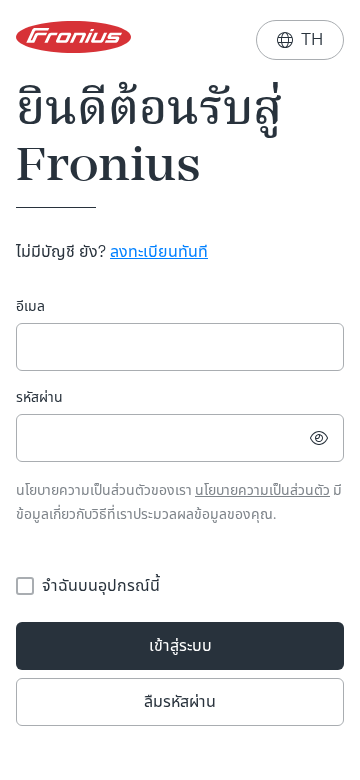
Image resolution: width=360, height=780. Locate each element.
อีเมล (30, 306)
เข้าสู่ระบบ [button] (180, 645)
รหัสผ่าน (39, 397)
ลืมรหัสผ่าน (180, 701)
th (300, 39)
